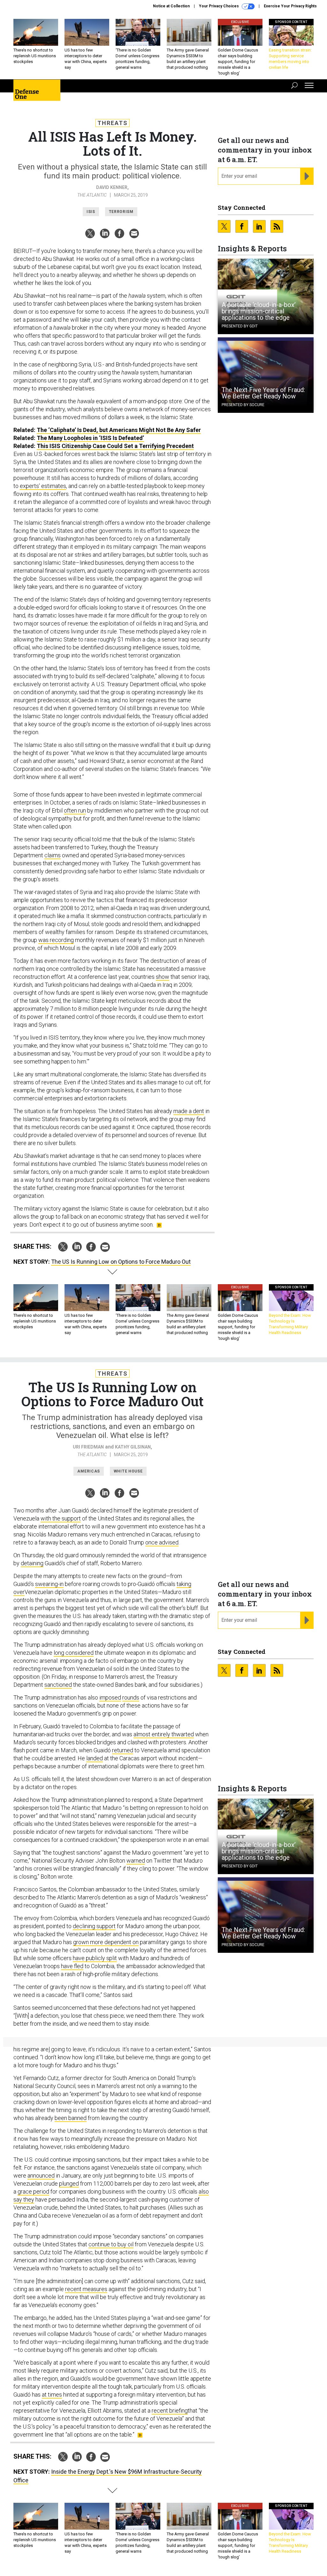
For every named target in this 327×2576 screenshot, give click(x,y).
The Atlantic (92, 195)
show (163, 977)
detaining (32, 1563)
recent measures (86, 2289)
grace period (33, 2191)
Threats (113, 123)
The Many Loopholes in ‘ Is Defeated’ (90, 438)
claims (53, 855)
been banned (71, 2118)
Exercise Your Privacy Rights (290, 6)
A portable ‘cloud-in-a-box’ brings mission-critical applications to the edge (259, 311)
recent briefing (170, 2411)
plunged (69, 2183)
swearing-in (49, 1584)
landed (95, 1758)
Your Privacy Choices (219, 6)
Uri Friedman (88, 1447)
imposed (110, 1697)
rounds (131, 1697)
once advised (162, 1542)
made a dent (189, 1111)
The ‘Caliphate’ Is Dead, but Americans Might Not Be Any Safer (119, 430)
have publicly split (95, 1958)
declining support (94, 1926)
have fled (72, 1966)
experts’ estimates (43, 486)
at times (52, 2395)
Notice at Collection (171, 6)
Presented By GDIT (240, 326)
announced (41, 2175)
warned (136, 1861)
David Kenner (112, 187)
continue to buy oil (111, 2244)
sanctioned (58, 1685)
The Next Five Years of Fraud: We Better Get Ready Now (263, 393)
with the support (61, 1518)
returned (123, 1750)
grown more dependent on (106, 1942)
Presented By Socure (243, 405)
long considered (74, 1653)
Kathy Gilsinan (133, 1447)
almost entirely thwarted (164, 1734)
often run (75, 810)
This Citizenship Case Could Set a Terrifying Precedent (115, 446)
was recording (56, 940)
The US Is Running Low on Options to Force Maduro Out (121, 1262)
